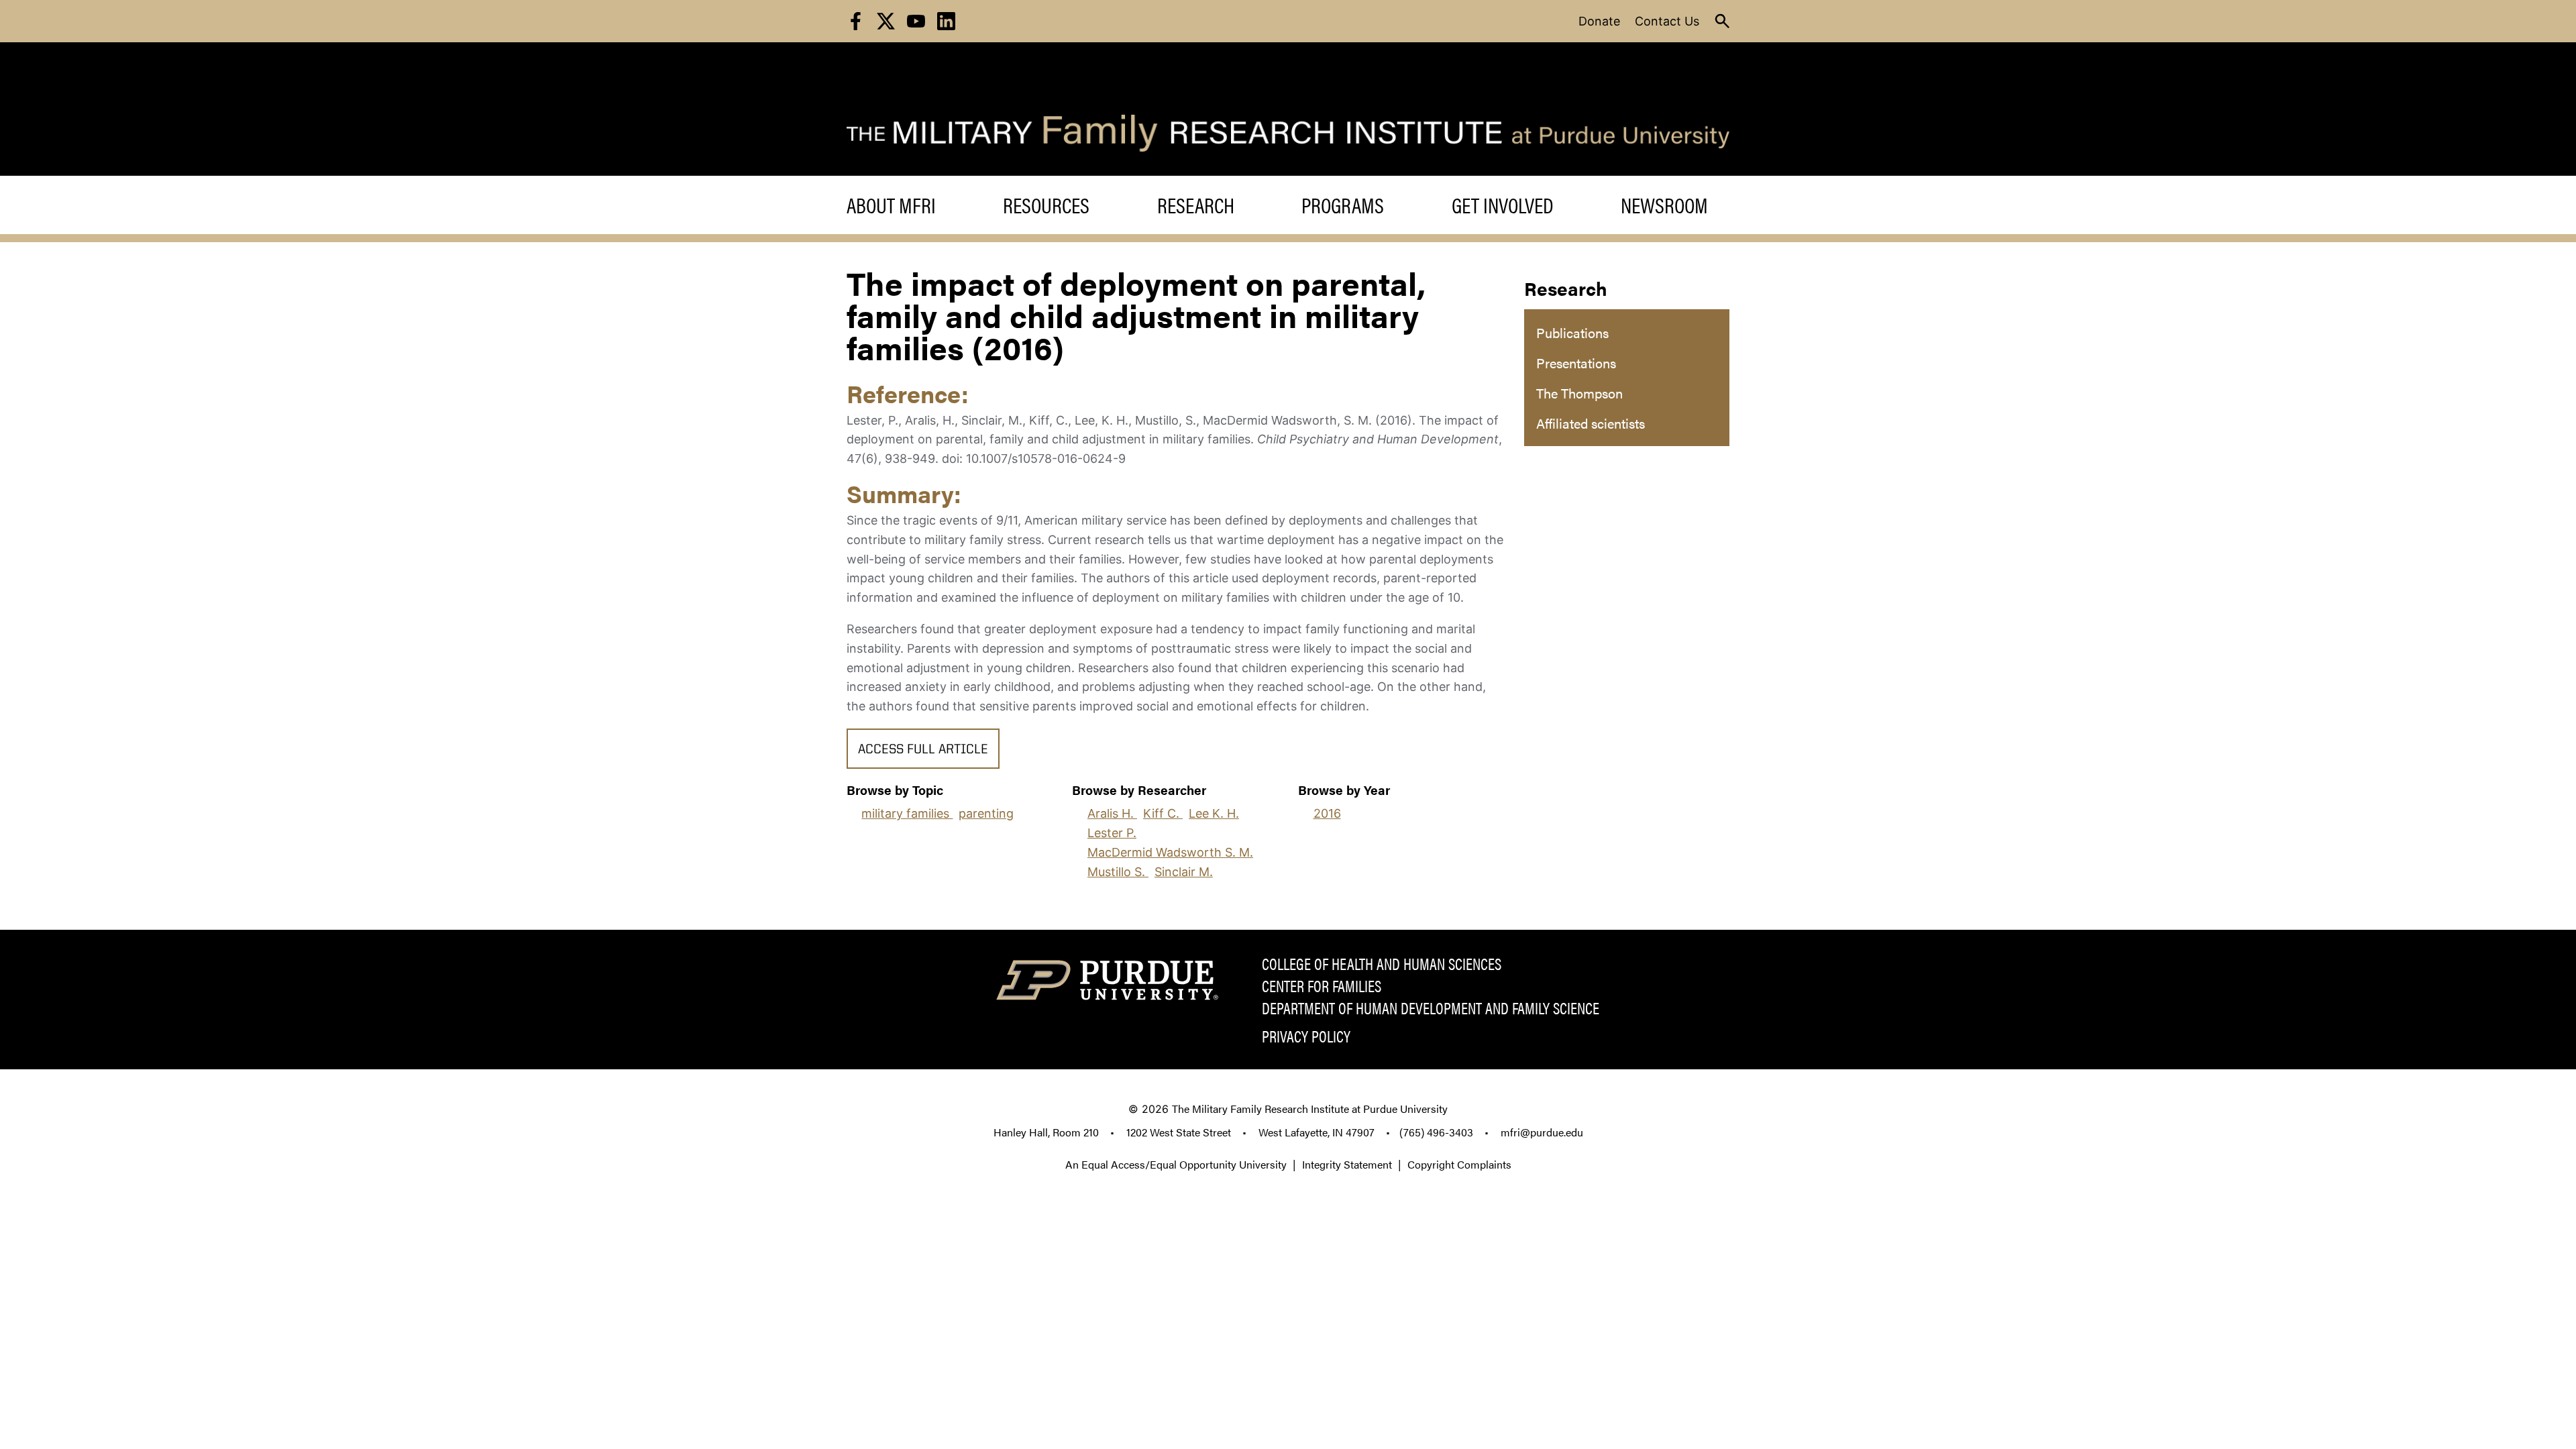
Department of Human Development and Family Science (1431, 1008)
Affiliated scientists (1591, 423)
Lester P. (1112, 833)
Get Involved (1503, 205)
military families (907, 813)
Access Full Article (923, 750)
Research (1196, 205)
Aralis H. (1112, 813)
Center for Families (1322, 985)
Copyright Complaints (1459, 1164)
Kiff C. (1163, 813)
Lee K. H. (1214, 813)
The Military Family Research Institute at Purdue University (1310, 1109)
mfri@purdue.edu (1542, 1132)
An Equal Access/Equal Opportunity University (1176, 1164)
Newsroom (1664, 205)
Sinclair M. (1184, 872)
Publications (1572, 332)
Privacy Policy (1306, 1036)
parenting (986, 813)
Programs (1343, 205)
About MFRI (891, 205)
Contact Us (1667, 21)
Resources (1046, 205)
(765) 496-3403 (1436, 1132)
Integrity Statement (1347, 1164)
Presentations (1576, 363)
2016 (1327, 813)
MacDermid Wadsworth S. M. (1170, 852)
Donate (1599, 21)
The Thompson (1579, 393)
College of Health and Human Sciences (1382, 963)
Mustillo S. (1118, 872)
